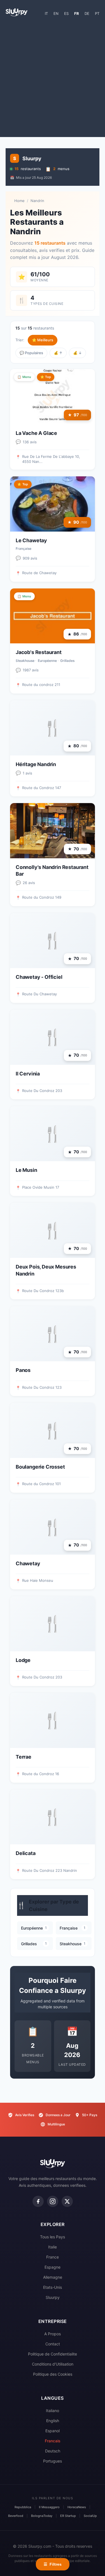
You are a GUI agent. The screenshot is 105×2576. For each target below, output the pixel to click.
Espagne (53, 2267)
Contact (53, 2344)
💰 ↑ (58, 353)
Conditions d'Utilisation (53, 2364)
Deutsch (53, 2451)
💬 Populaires (31, 353)
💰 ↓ (77, 353)
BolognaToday (42, 2516)
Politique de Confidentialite (53, 2354)
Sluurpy (53, 2297)
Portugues (53, 2461)
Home (19, 201)
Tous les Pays (53, 2237)
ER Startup (68, 2516)
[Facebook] (38, 2201)
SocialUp (90, 2516)
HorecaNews (77, 2507)
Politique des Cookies (53, 2374)
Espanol (53, 2431)
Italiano (53, 2411)
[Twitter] (67, 2201)
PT (97, 13)
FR (77, 13)
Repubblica (23, 2507)
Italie (53, 2247)
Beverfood (16, 2516)
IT (46, 13)
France (53, 2257)
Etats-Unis (53, 2287)
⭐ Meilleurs (43, 340)
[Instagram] (53, 2201)
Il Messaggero (49, 2507)
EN (56, 13)
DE (87, 13)
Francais (53, 2441)
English (53, 2421)
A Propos (53, 2334)
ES (66, 13)
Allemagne (53, 2277)
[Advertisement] (53, 79)
